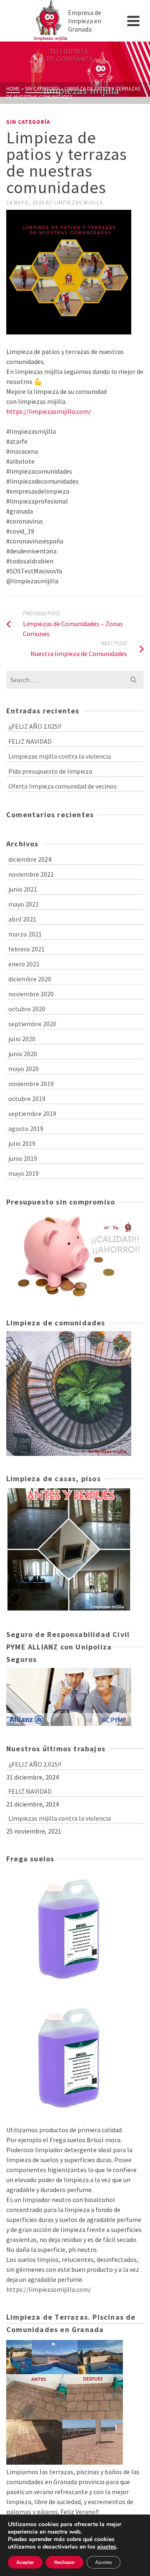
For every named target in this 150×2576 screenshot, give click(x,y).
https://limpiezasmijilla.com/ (49, 411)
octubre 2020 (27, 1009)
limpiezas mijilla (79, 203)
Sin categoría (28, 122)
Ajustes (104, 2562)
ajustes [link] (107, 2547)
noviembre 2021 (31, 874)
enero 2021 (24, 964)
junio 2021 (23, 889)
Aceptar (25, 2562)
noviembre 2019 (31, 1084)
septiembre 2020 (32, 1024)
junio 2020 (23, 1054)
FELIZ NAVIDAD (30, 741)
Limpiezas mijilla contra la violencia (60, 756)
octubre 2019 (27, 1099)
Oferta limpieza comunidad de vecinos (62, 786)
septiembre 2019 (32, 1113)
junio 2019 (23, 1158)
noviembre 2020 (31, 994)
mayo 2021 (24, 904)
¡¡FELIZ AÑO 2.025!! (35, 726)
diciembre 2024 (30, 859)
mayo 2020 (24, 1069)
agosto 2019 (26, 1128)
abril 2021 (22, 919)
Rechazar (65, 2562)
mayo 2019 (24, 1173)
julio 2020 (22, 1039)
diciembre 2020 (30, 979)
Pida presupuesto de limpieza (50, 771)
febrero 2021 (26, 949)
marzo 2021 (25, 934)
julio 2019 (22, 1143)
